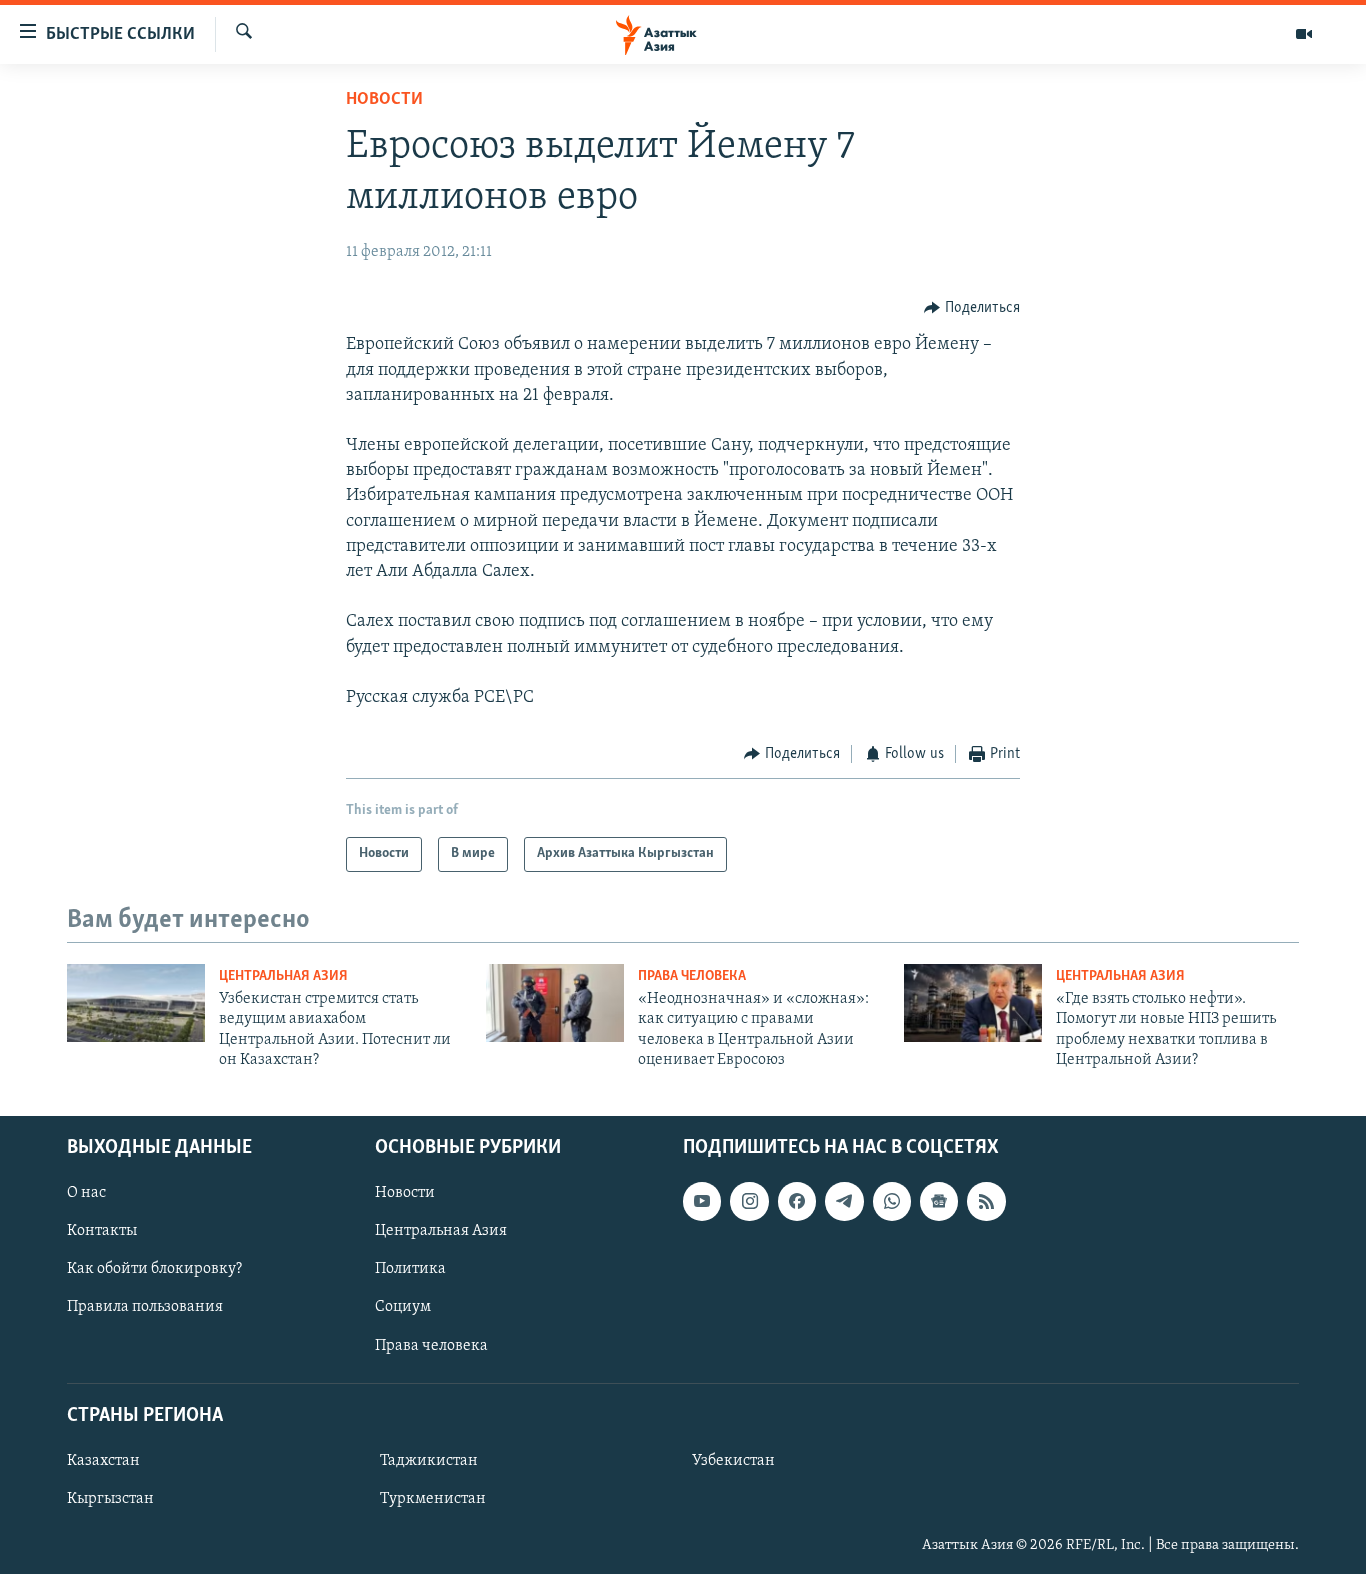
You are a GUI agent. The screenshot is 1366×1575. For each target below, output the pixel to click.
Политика (410, 1270)
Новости (384, 100)
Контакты (102, 1232)
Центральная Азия (283, 976)
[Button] (972, 308)
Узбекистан (733, 1461)
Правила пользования (145, 1308)
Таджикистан (429, 1461)
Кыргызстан (110, 1499)
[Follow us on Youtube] (702, 1202)
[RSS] (986, 1202)
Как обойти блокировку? (154, 1270)
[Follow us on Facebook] (797, 1202)
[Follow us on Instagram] (749, 1202)
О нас (86, 1194)
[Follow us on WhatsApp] (892, 1202)
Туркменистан (433, 1499)
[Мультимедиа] (1304, 34)
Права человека (692, 976)
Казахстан (103, 1461)
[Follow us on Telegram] (844, 1202)
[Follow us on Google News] (939, 1202)
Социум (403, 1308)
